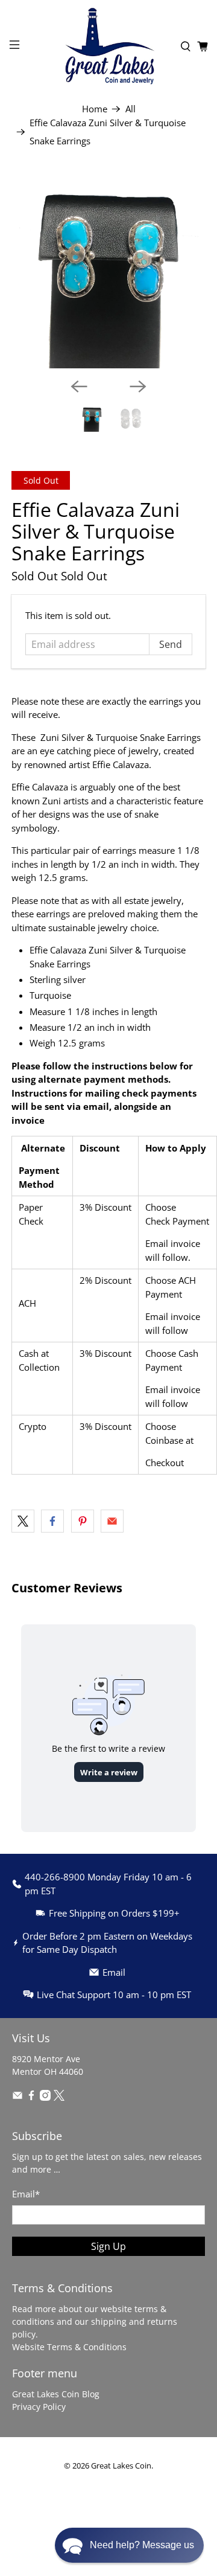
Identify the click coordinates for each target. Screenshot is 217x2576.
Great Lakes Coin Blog (56, 2394)
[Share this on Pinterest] (83, 1521)
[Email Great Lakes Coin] (17, 2097)
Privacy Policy (39, 2407)
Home (95, 109)
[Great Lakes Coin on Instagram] (45, 2097)
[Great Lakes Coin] (108, 46)
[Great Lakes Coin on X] (59, 2097)
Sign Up (108, 2246)
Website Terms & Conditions (69, 2347)
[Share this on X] (23, 1521)
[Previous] (79, 386)
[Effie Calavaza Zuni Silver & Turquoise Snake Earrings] (108, 271)
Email (26, 2194)
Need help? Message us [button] (142, 2545)
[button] (129, 2545)
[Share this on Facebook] (52, 1521)
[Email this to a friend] (112, 1521)
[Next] (138, 386)
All (131, 109)
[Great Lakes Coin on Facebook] (31, 2097)
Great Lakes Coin (121, 2466)
